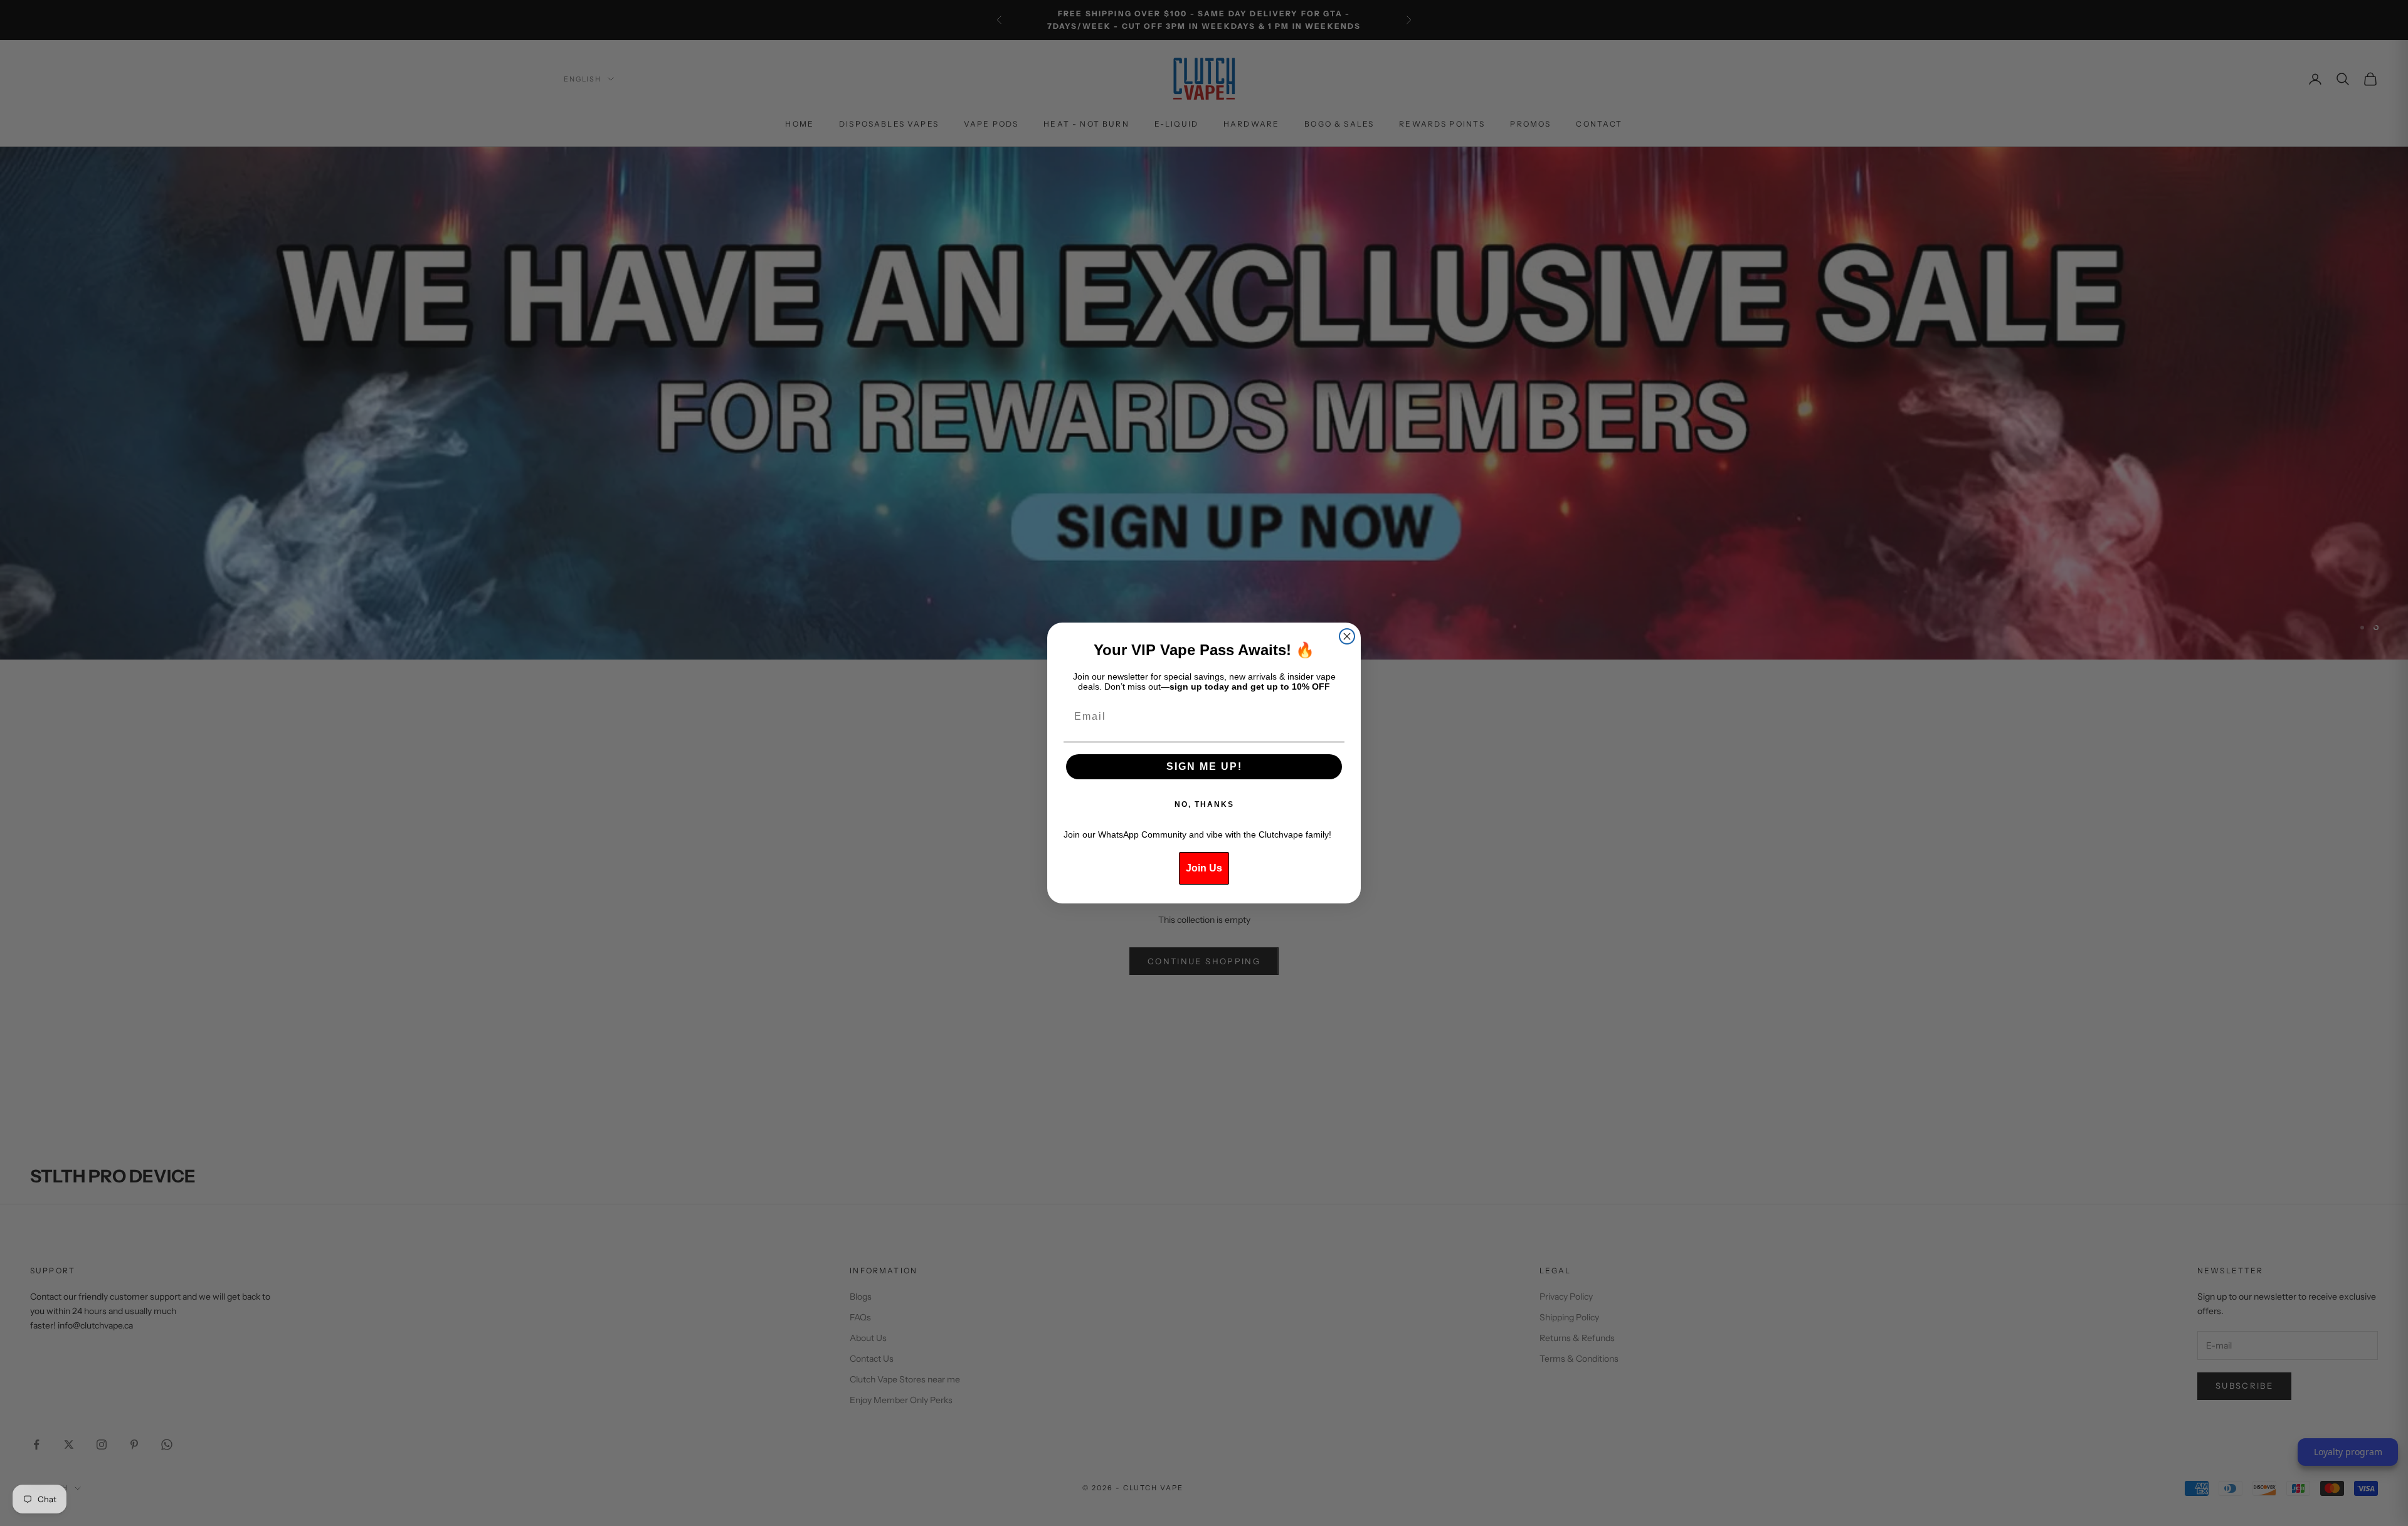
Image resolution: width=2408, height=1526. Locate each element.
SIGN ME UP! (1204, 766)
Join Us (1204, 868)
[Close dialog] (1347, 636)
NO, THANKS (1204, 804)
